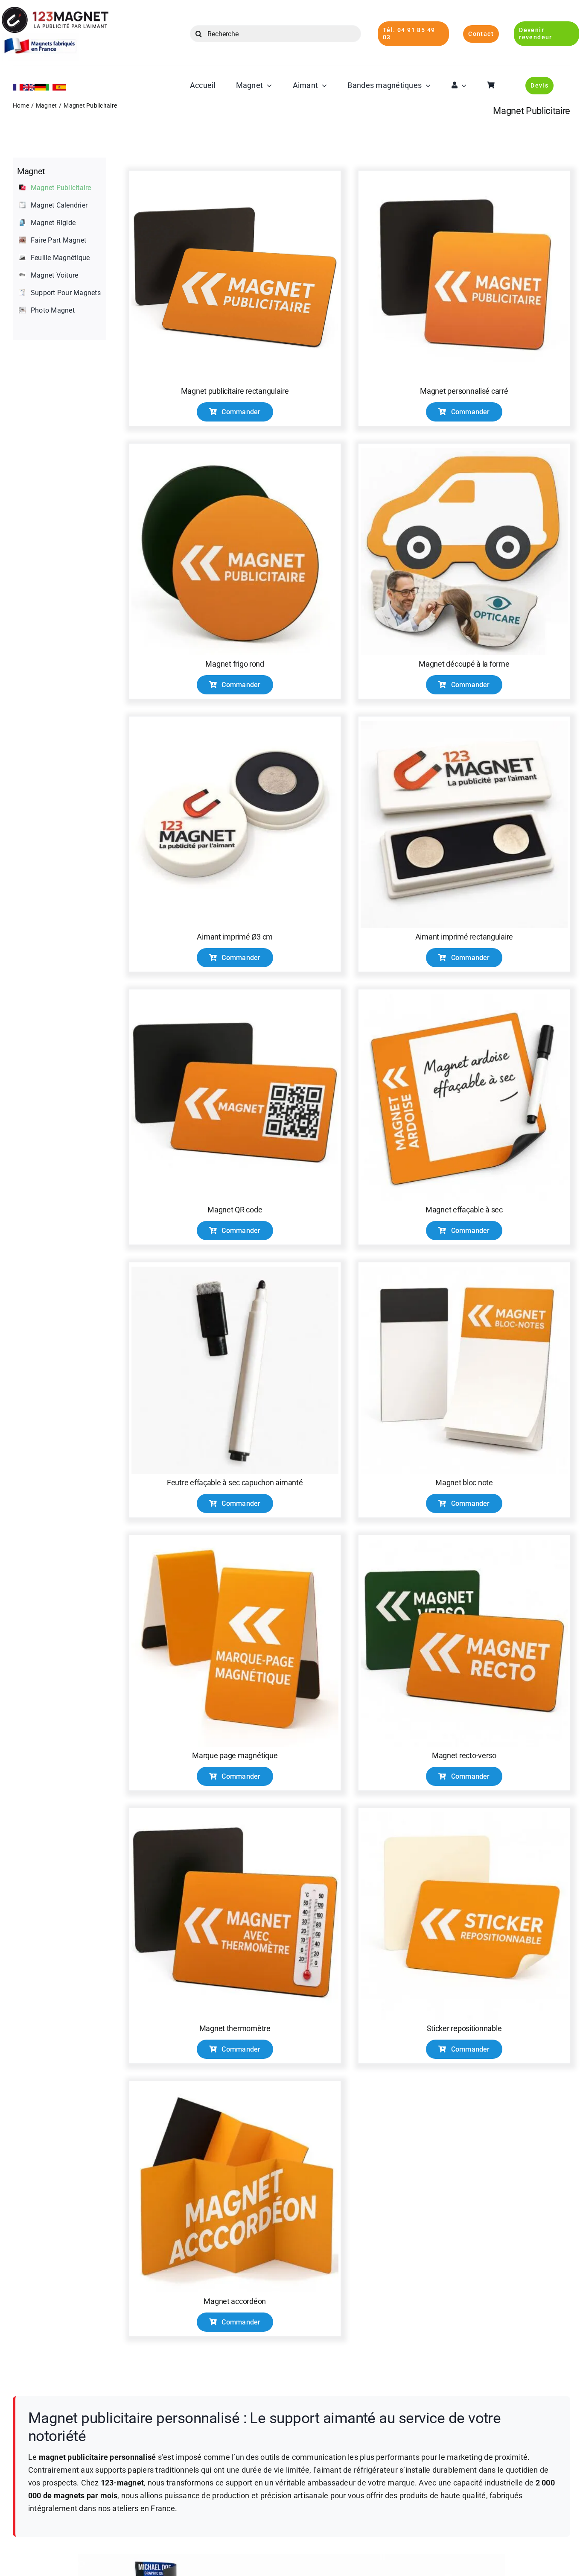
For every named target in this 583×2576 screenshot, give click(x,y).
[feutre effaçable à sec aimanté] (235, 1270)
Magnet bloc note (464, 1483)
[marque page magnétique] (235, 1543)
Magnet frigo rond (235, 664)
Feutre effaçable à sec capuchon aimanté (235, 1483)
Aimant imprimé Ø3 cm (235, 937)
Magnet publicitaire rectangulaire (235, 391)
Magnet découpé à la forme (464, 664)
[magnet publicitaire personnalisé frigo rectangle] (235, 178)
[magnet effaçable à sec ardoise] (464, 997)
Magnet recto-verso (464, 1755)
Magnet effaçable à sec (464, 1210)
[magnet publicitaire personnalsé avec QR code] (235, 997)
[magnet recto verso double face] (464, 1543)
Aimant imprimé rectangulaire (464, 937)
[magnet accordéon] (235, 2089)
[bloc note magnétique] (464, 1270)
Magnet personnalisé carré (464, 391)
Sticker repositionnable (464, 2028)
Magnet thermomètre (235, 2028)
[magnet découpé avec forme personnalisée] (464, 451)
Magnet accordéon (235, 2301)
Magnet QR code (235, 1210)
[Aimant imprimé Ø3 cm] (235, 724)
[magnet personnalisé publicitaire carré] (464, 178)
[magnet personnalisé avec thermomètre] (235, 1816)
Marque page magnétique (235, 1755)
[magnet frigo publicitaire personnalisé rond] (235, 451)
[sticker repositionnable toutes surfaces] (464, 1816)
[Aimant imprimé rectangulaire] (464, 724)
